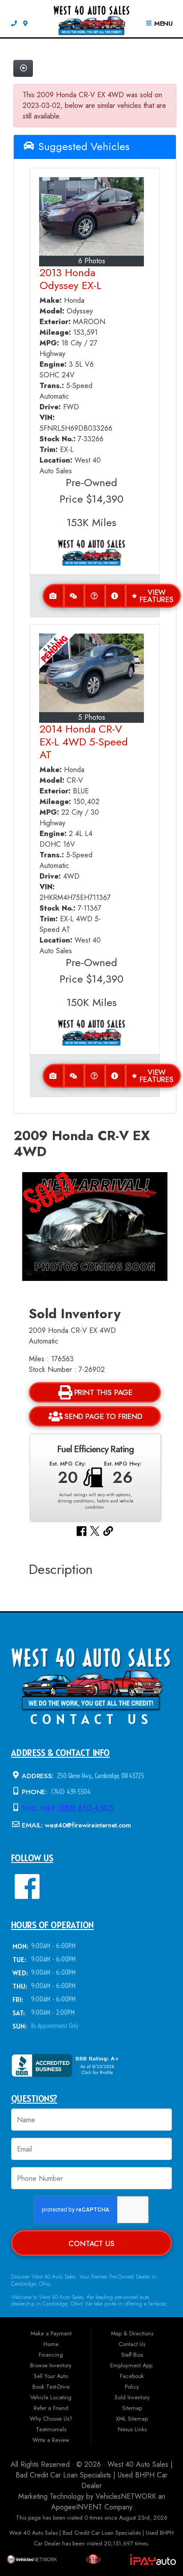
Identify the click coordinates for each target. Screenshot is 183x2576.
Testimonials (51, 2429)
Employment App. (132, 2365)
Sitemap (132, 2408)
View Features (157, 596)
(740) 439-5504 (70, 1792)
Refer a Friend (51, 2408)
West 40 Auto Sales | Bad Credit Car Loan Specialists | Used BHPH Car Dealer (94, 2475)
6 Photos (92, 261)
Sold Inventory (132, 2397)
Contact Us (91, 2243)
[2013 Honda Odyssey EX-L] (91, 216)
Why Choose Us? (51, 2419)
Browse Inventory (51, 2365)
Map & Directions (132, 2333)
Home (51, 2344)
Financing (51, 2355)
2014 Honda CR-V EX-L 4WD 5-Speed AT (84, 742)
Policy (132, 2387)
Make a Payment (51, 2333)
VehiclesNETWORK (126, 2496)
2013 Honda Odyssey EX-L (70, 279)
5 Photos (92, 717)
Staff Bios (132, 2355)
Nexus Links (132, 2429)
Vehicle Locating (51, 2397)
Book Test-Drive (51, 2387)
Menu (162, 24)
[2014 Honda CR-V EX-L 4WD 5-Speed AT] (91, 673)
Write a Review (51, 2440)
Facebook (132, 2376)
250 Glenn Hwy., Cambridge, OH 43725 (100, 1775)
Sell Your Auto (51, 2376)
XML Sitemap (132, 2419)
